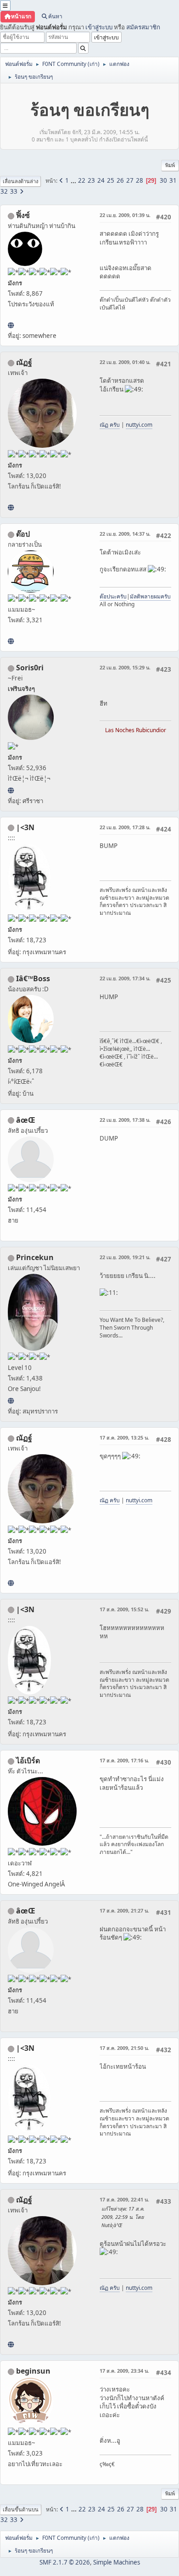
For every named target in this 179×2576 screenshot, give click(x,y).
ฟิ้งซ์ (23, 215)
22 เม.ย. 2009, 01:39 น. (125, 215)
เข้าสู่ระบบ (99, 27)
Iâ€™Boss (33, 978)
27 (130, 180)
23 (91, 180)
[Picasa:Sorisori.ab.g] (11, 790)
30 (163, 180)
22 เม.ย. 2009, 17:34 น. (125, 978)
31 (173, 180)
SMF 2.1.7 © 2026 (65, 2562)
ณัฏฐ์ (24, 362)
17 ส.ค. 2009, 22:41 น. (124, 2199)
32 (4, 191)
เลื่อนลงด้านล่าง (20, 181)
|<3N (25, 827)
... (74, 180)
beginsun (33, 2371)
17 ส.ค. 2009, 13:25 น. (124, 1437)
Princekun (35, 1257)
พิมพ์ (170, 165)
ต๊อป (23, 534)
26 (120, 180)
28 (140, 180)
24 (101, 180)
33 (14, 191)
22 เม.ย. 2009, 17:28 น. (125, 827)
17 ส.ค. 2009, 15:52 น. (124, 1609)
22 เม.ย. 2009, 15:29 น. (125, 667)
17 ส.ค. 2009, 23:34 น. (124, 2371)
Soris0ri (30, 668)
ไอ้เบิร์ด (28, 1761)
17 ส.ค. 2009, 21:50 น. (124, 2048)
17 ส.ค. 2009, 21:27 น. (124, 1910)
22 (82, 180)
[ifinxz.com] (11, 325)
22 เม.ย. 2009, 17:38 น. (125, 1120)
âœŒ (26, 1120)
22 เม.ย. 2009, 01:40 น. (125, 362)
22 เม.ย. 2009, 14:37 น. (125, 534)
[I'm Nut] (11, 507)
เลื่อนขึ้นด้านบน (21, 2509)
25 (111, 180)
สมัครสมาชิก (143, 27)
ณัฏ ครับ (110, 425)
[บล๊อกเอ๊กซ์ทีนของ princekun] (11, 1401)
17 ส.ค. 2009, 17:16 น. (124, 1760)
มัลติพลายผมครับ (150, 596)
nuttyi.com (139, 425)
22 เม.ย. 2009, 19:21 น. (125, 1257)
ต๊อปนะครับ (113, 596)
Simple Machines (117, 2562)
